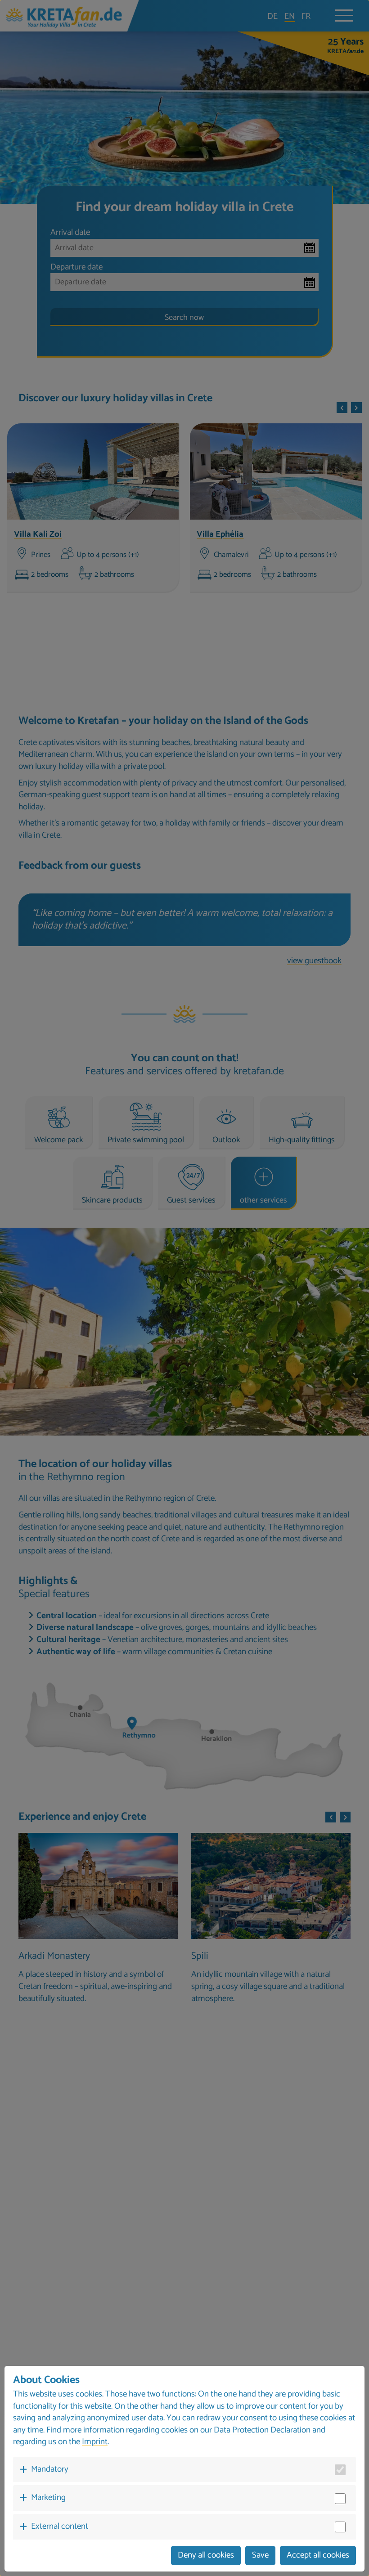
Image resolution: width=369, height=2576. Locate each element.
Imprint (95, 2442)
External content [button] (60, 2526)
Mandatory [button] (50, 2469)
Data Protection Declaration (262, 2430)
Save (260, 2555)
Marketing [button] (48, 2497)
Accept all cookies (318, 2555)
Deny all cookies (206, 2555)
